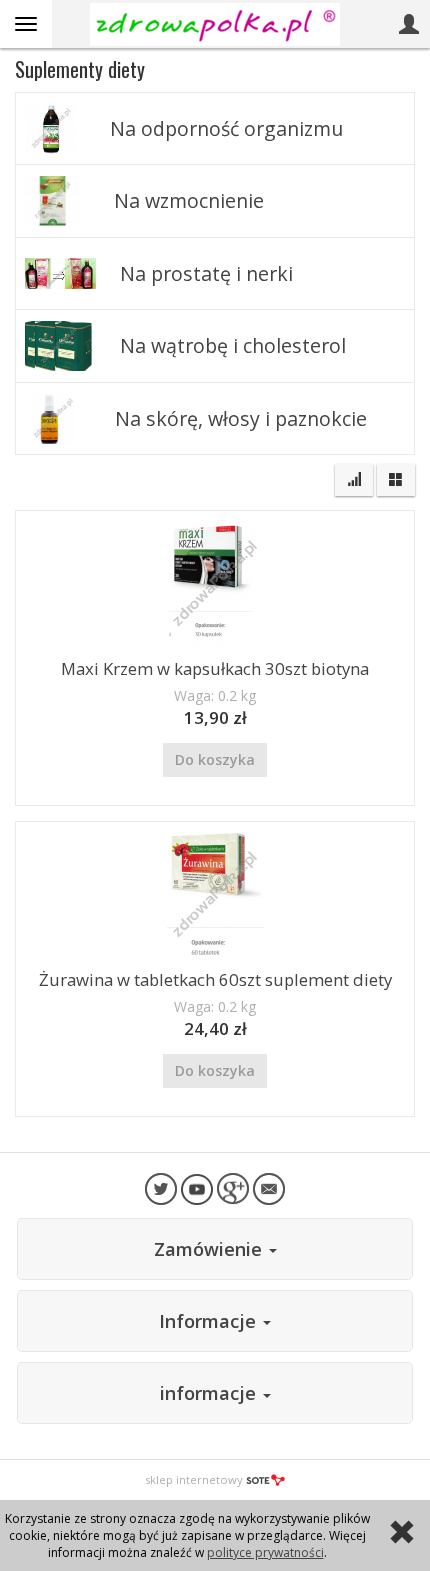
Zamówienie (210, 1249)
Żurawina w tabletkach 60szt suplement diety (215, 979)
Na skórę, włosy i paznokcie (241, 418)
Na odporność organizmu (226, 128)
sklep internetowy (194, 1479)
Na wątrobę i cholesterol (233, 345)
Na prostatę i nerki (206, 273)
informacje (210, 1393)
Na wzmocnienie (189, 200)
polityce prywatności (265, 1552)
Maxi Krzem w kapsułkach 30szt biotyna (215, 668)
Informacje (210, 1321)
